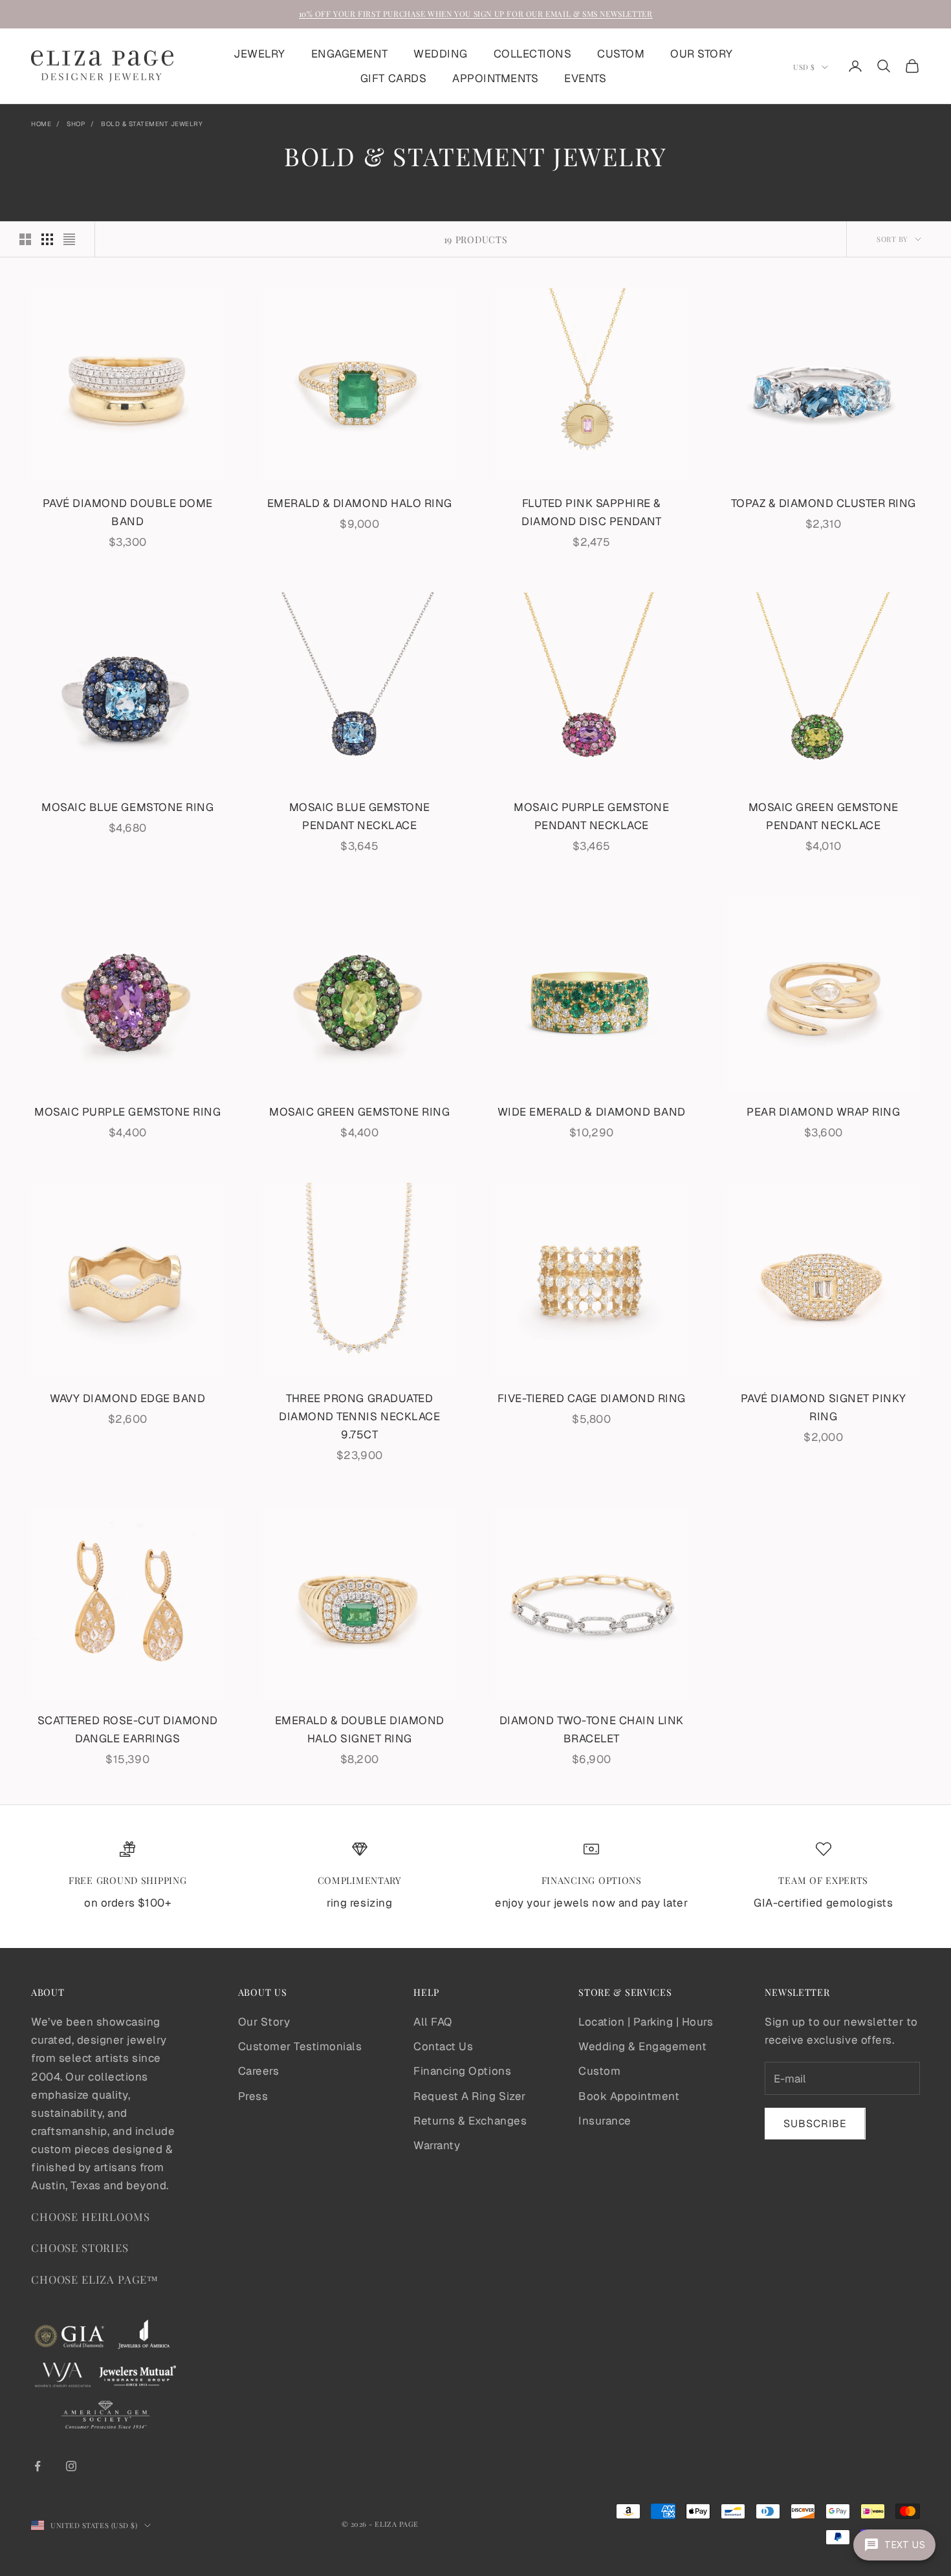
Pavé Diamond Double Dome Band (128, 512)
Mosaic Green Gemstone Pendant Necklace (824, 816)
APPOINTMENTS (495, 78)
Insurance (605, 2121)
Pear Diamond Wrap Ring (823, 1112)
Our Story (264, 2022)
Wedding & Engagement (642, 2046)
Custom (599, 2071)
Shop (76, 124)
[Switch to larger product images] (25, 239)
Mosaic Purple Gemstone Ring (127, 1112)
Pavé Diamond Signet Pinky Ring (824, 1407)
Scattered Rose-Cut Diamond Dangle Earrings (128, 1729)
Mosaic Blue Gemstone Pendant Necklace (360, 816)
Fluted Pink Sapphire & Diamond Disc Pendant (591, 512)
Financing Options (462, 2071)
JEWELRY (259, 54)
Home (41, 124)
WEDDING (441, 54)
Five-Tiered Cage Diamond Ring (592, 1398)
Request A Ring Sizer (469, 2096)
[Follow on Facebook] (38, 2466)
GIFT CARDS (393, 78)
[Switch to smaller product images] (47, 239)
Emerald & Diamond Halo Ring (360, 503)
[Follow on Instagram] (71, 2466)
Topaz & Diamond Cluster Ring (824, 503)
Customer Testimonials (300, 2046)
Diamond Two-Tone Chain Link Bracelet (592, 1729)
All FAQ (433, 2022)
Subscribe (815, 2124)
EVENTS (585, 78)
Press (253, 2096)
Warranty (437, 2145)
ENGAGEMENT (349, 54)
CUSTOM (621, 54)
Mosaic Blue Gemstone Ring (127, 807)
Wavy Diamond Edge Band (127, 1398)
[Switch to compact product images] (69, 239)
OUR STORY (702, 54)
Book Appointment (629, 2096)
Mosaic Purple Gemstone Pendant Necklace (591, 816)
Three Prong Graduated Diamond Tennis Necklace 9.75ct (359, 1416)
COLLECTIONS (533, 54)
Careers (259, 2071)
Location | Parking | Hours (646, 2022)
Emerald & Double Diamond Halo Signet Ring (360, 1729)
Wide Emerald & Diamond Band (592, 1112)
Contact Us (443, 2046)
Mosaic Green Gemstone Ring (359, 1112)
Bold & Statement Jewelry (152, 124)
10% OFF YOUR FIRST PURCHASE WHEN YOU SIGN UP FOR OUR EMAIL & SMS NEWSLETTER (476, 14)
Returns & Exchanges (470, 2121)
